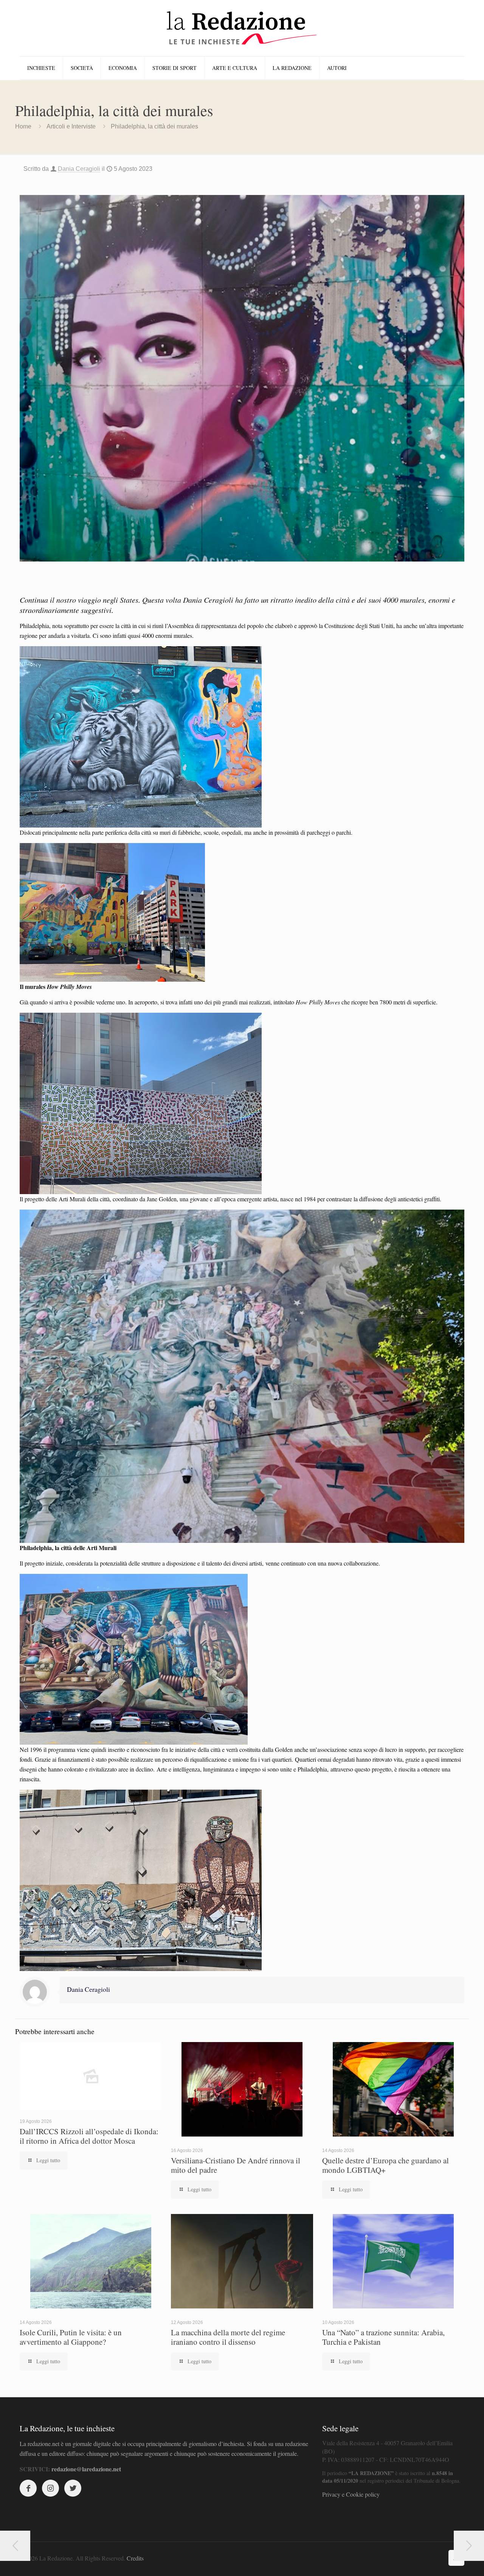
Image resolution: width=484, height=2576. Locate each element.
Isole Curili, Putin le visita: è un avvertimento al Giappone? (71, 2337)
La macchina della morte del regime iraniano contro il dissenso (228, 2337)
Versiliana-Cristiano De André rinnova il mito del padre (236, 2165)
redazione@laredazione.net (86, 2469)
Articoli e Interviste (71, 126)
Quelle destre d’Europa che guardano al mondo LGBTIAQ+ (385, 2165)
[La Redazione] (242, 28)
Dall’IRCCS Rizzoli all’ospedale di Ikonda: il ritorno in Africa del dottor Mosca (89, 2136)
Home (23, 126)
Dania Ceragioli (79, 169)
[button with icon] (28, 2488)
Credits (135, 2558)
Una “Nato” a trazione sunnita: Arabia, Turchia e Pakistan (383, 2337)
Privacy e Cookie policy (351, 2494)
